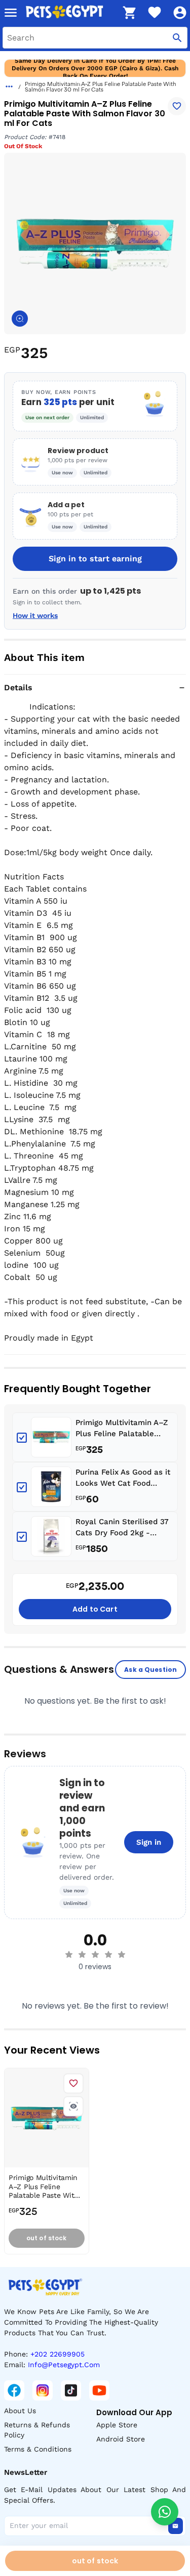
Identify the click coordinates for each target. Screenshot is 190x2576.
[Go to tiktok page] (71, 2390)
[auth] (180, 13)
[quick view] (73, 2106)
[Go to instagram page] (43, 2390)
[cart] (129, 13)
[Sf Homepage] (70, 13)
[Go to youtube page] (99, 2390)
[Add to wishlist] (177, 106)
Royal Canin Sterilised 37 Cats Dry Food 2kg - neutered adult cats (122, 1528)
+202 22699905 (58, 2354)
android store (121, 2439)
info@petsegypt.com (64, 2365)
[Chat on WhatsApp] (165, 2512)
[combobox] (95, 38)
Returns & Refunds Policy (37, 2430)
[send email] (175, 2526)
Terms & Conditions (38, 2449)
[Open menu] (11, 13)
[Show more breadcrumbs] (9, 86)
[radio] (69, 1955)
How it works (35, 615)
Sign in (149, 1842)
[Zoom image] (20, 319)
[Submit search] (177, 38)
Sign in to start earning (95, 559)
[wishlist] (155, 13)
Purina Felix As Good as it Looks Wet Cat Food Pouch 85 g (123, 1478)
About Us (20, 2411)
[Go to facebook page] (14, 2390)
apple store (117, 2425)
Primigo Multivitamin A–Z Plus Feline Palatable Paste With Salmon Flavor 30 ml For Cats (124, 1429)
